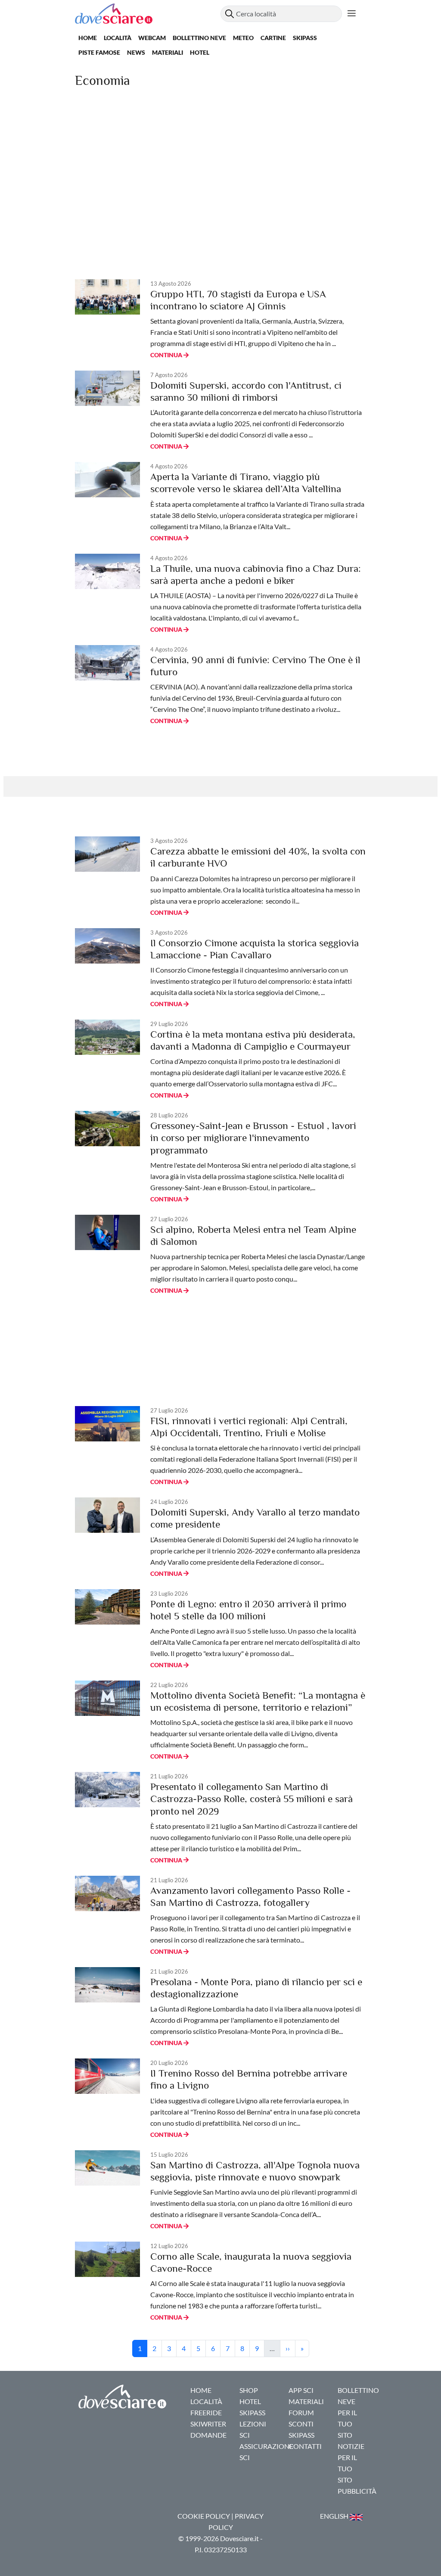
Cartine (273, 38)
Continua (167, 355)
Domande (208, 2435)
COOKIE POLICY (204, 2516)
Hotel (200, 52)
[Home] (148, 14)
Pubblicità (357, 2491)
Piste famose (99, 52)
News (136, 52)
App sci (301, 2390)
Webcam (152, 38)
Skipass (305, 38)
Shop (249, 2390)
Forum (301, 2412)
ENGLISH (335, 2516)
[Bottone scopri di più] (352, 14)
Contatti (305, 2446)
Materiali (168, 52)
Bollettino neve (199, 38)
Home (88, 38)
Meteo (243, 38)
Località (118, 38)
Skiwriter (208, 2424)
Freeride (206, 2412)
